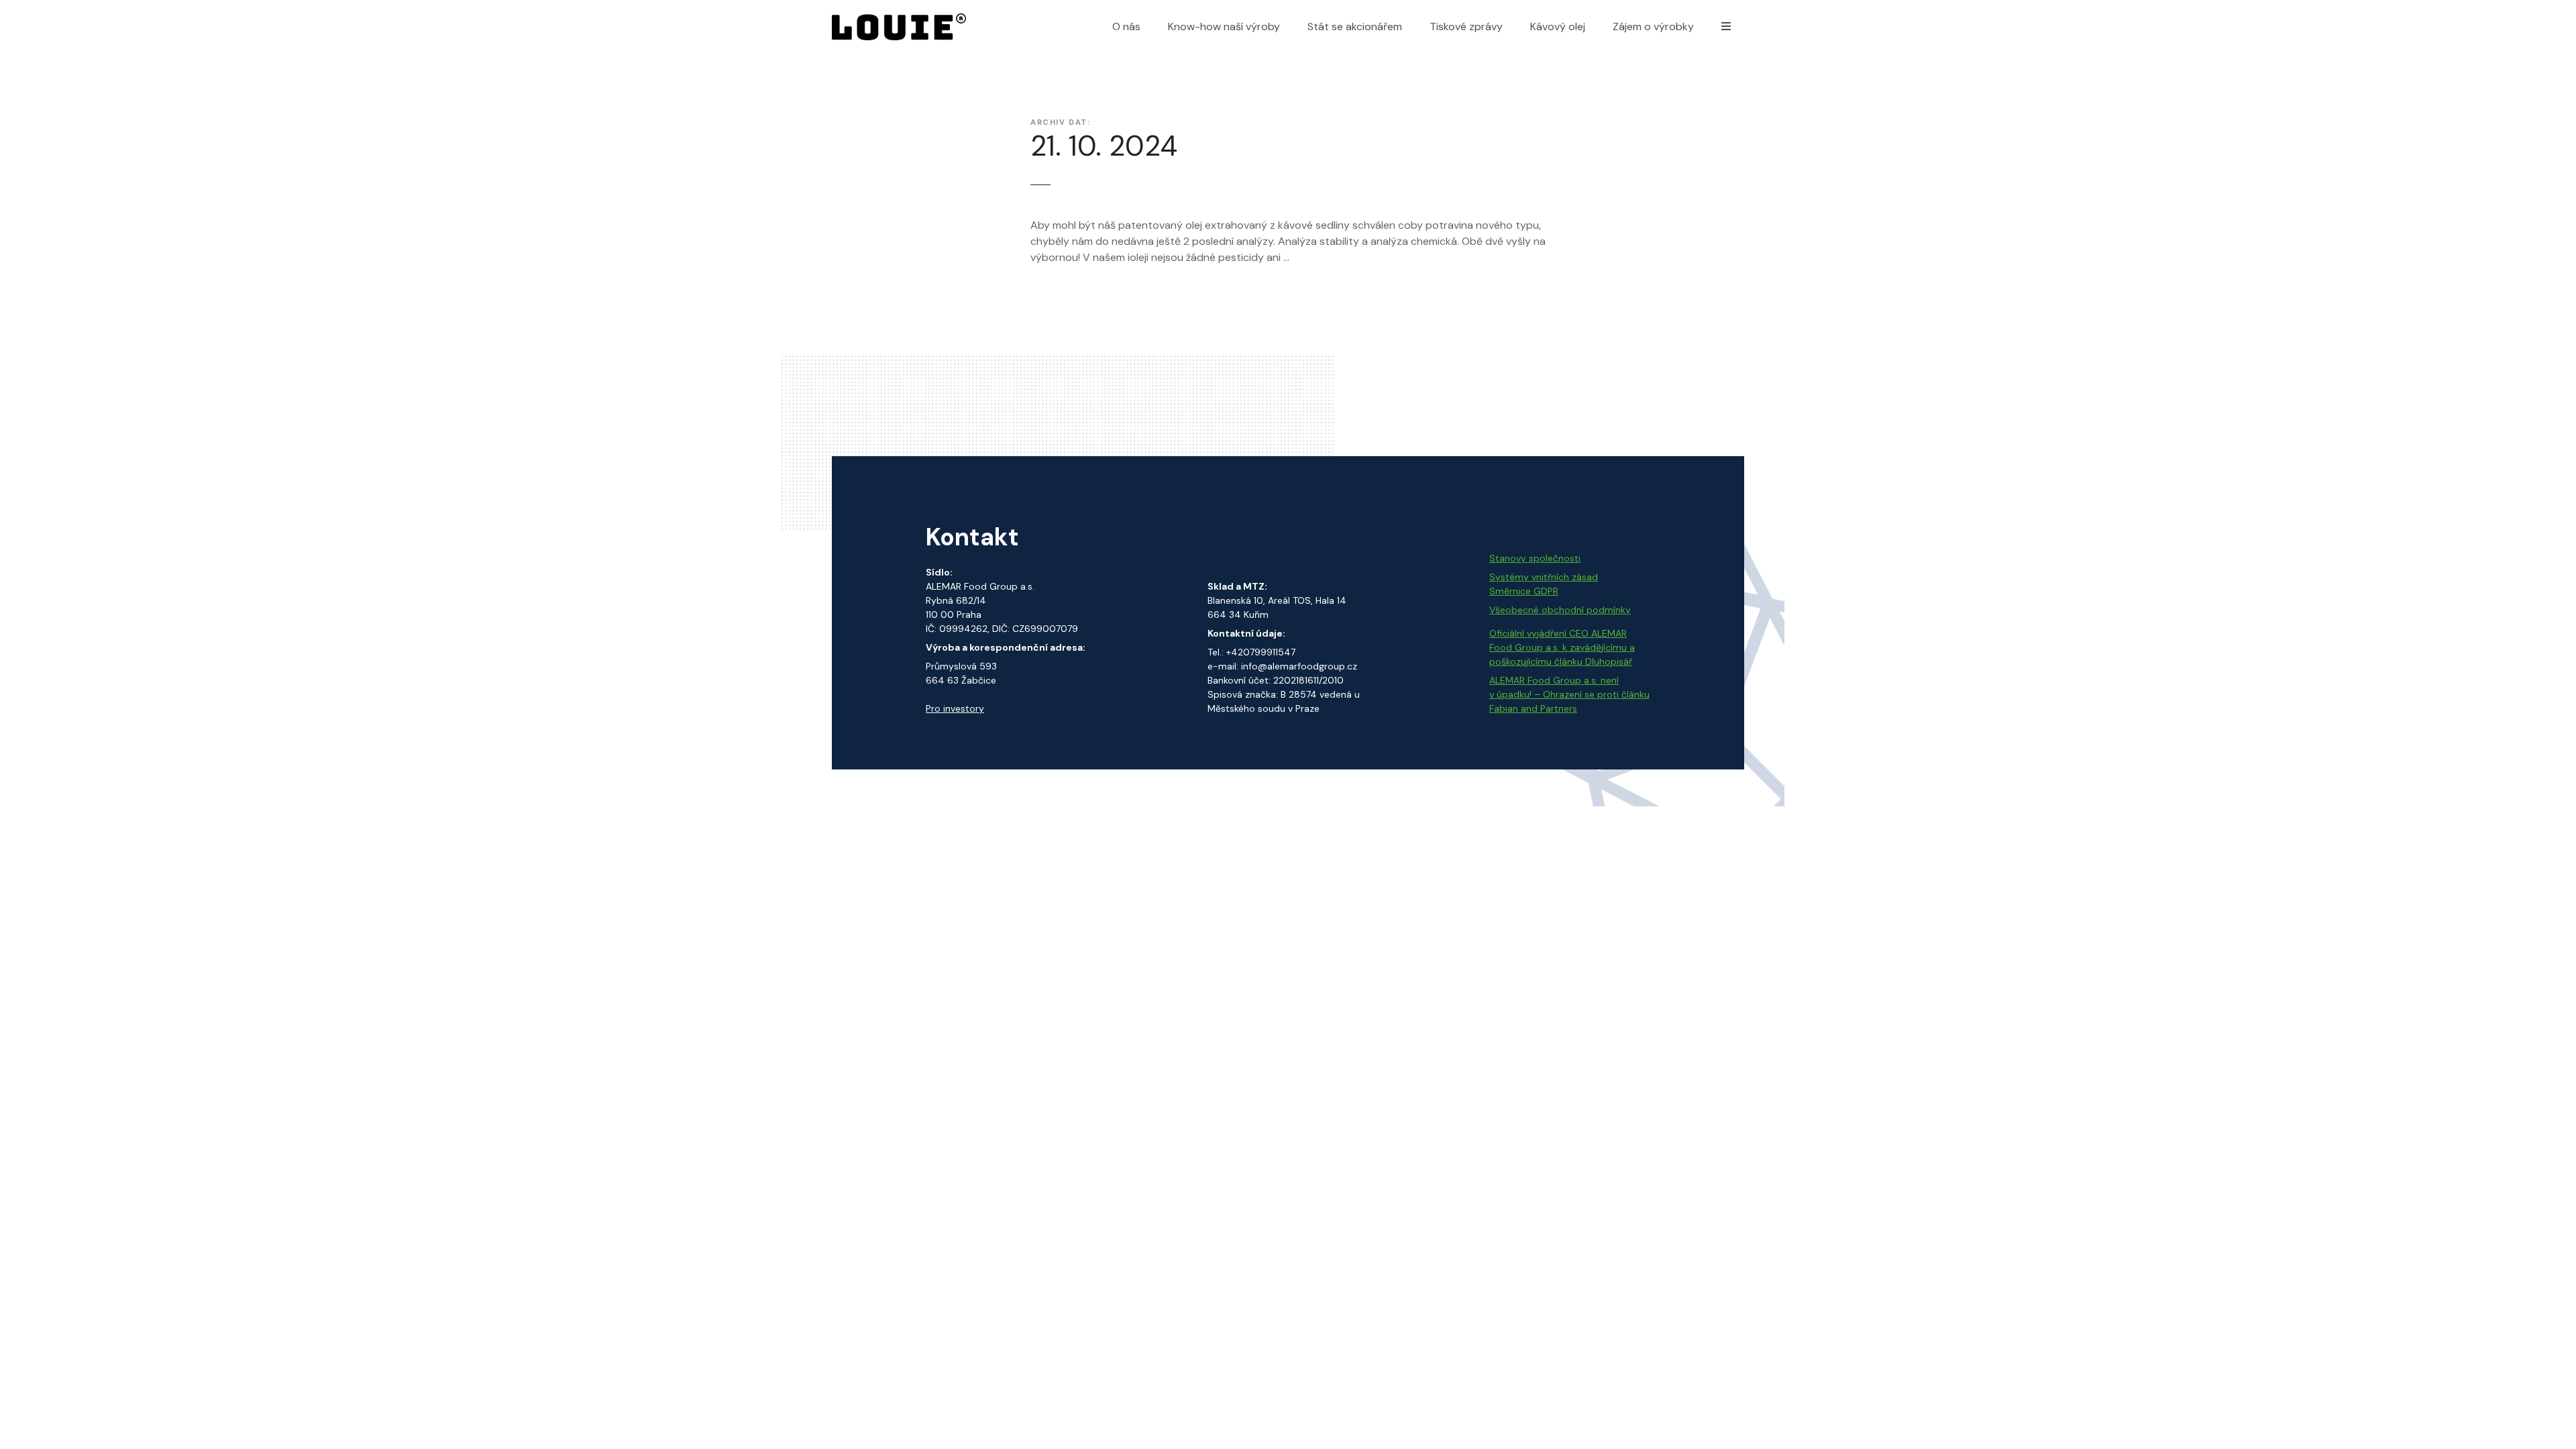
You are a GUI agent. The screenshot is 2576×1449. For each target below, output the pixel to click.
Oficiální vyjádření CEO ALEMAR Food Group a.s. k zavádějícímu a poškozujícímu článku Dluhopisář (1562, 647)
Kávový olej (1558, 26)
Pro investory (955, 708)
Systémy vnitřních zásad (1544, 577)
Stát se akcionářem (1355, 26)
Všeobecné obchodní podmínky (1560, 610)
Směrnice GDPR (1524, 591)
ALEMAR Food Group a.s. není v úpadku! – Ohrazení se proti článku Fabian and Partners (1569, 694)
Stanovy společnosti (1535, 558)
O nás (1126, 26)
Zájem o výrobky (1653, 26)
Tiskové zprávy (1466, 26)
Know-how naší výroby (1224, 26)
